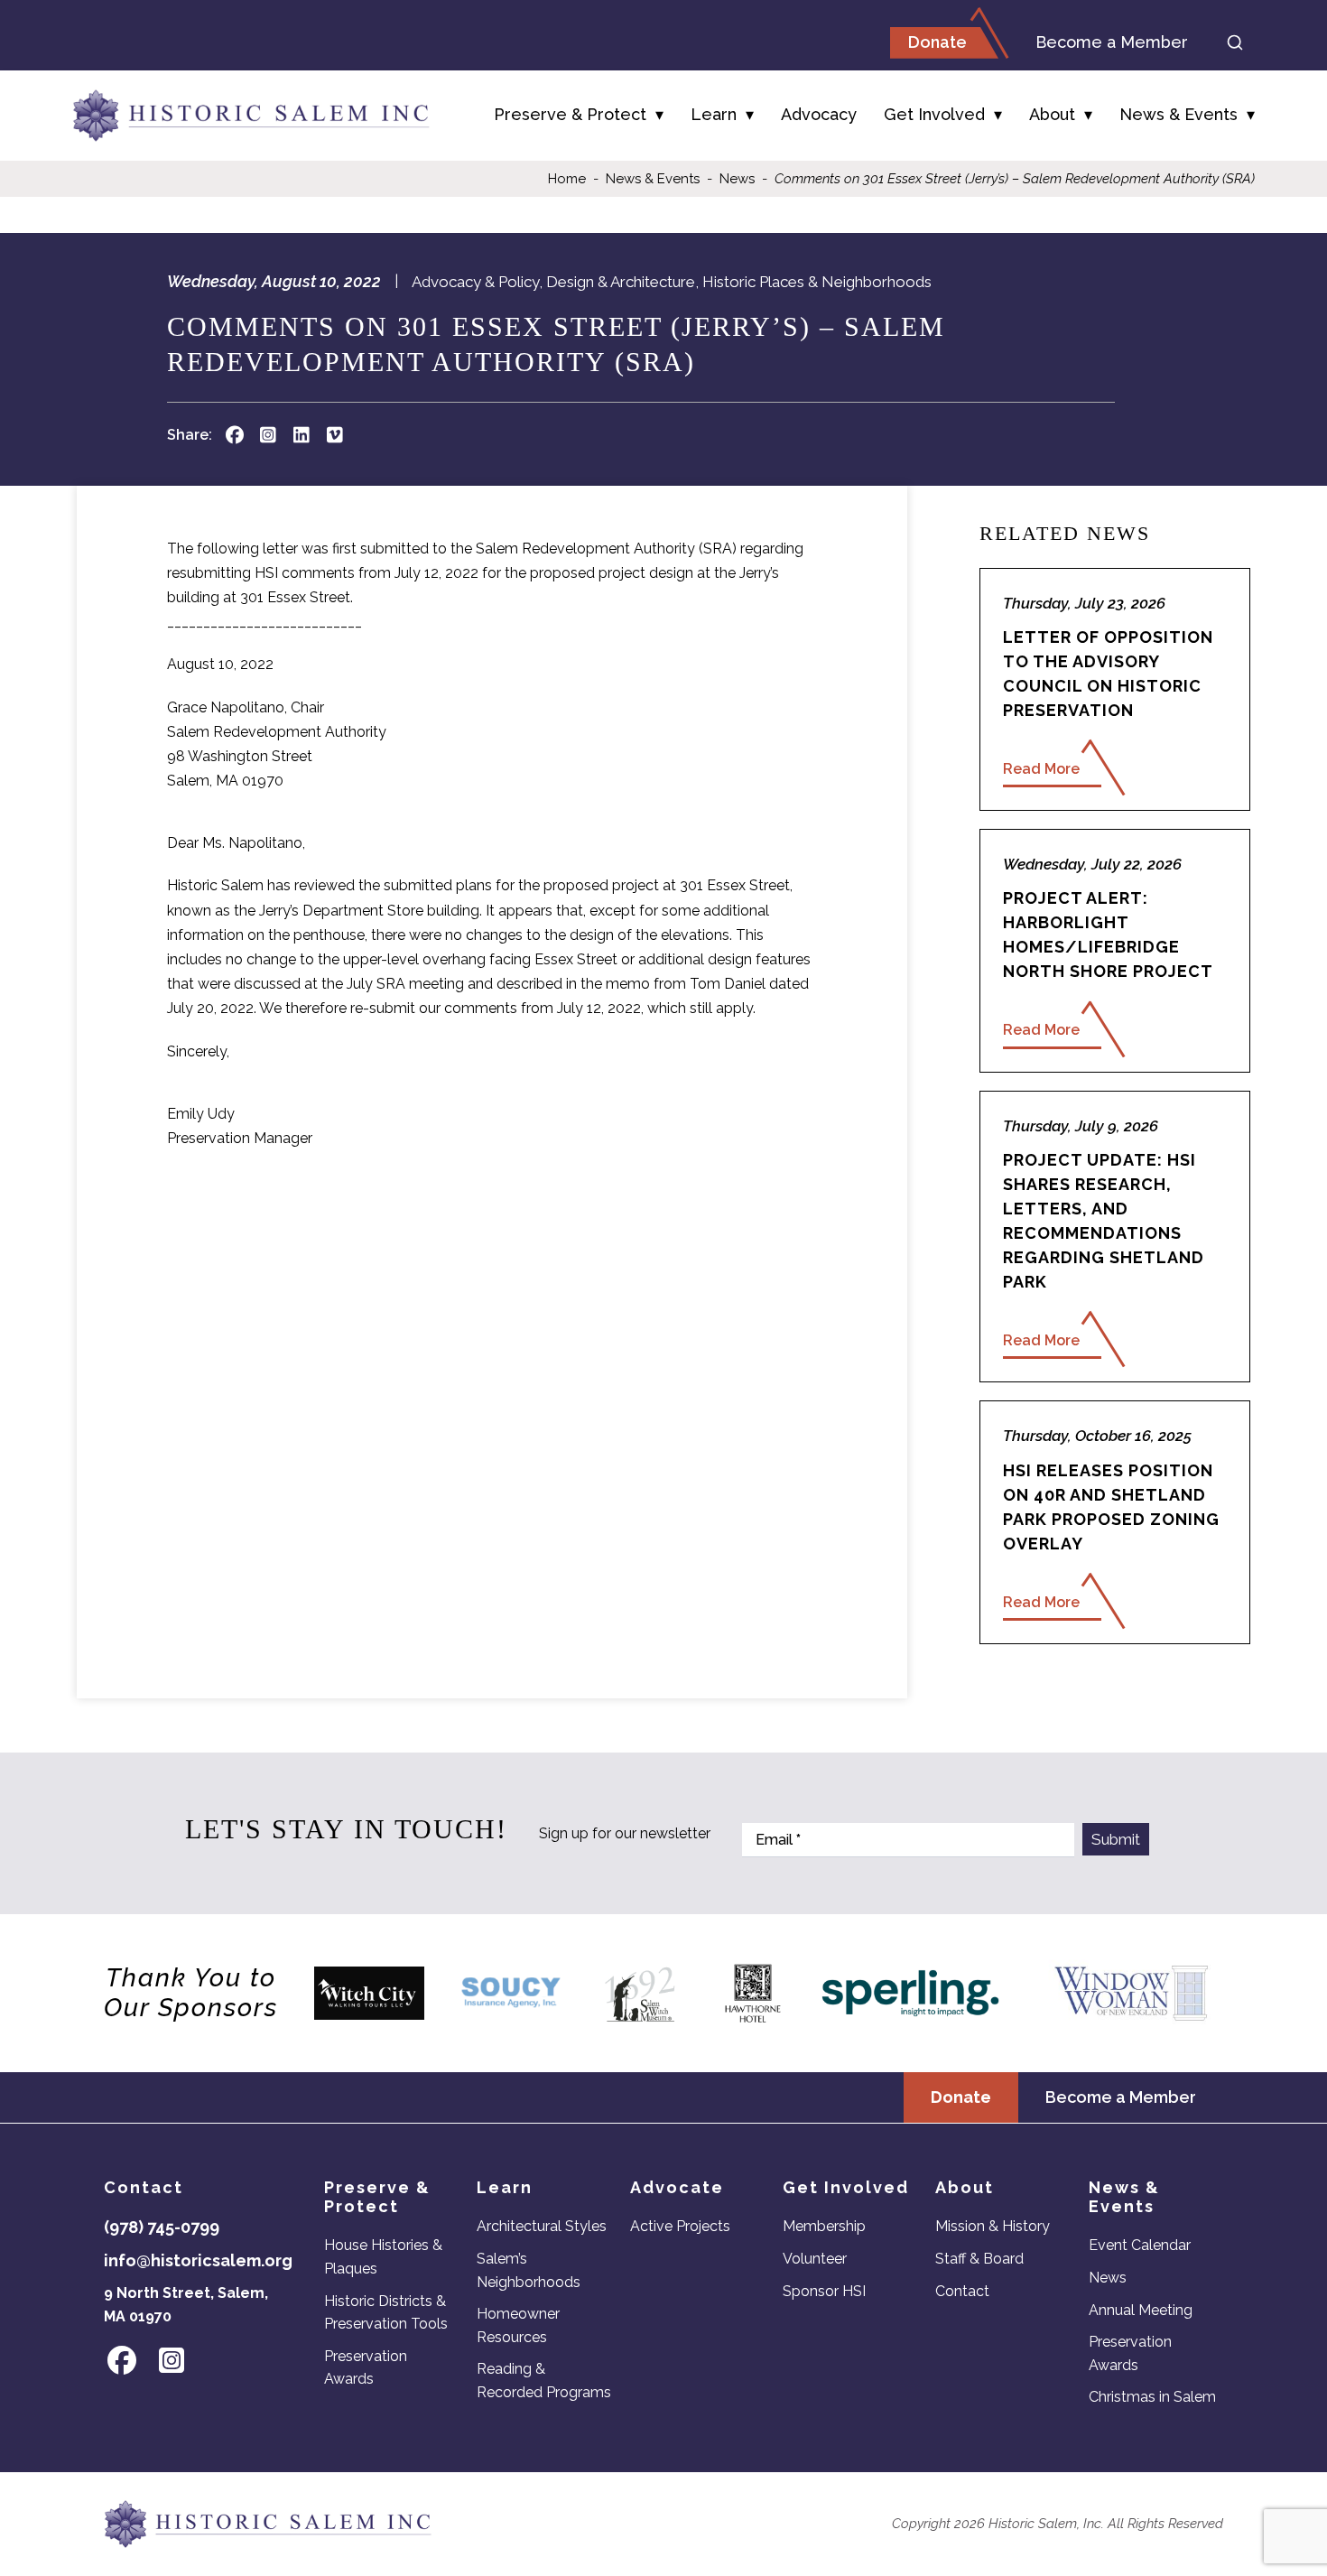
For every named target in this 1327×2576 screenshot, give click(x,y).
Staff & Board (979, 2259)
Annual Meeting (1141, 2310)
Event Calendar (1140, 2245)
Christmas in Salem (1152, 2397)
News (737, 179)
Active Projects (680, 2226)
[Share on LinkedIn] (301, 435)
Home (567, 179)
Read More (1041, 769)
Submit (1116, 1839)
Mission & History (993, 2226)
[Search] (1235, 42)
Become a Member (1112, 42)
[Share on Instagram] (268, 435)
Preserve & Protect (570, 114)
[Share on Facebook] (234, 435)
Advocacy (819, 114)
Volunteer (815, 2259)
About (1052, 114)
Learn (714, 114)
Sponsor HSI (824, 2291)
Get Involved (934, 114)
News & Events (1179, 114)
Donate (937, 42)
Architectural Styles (542, 2226)
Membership (824, 2226)
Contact (962, 2291)
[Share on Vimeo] (334, 435)
